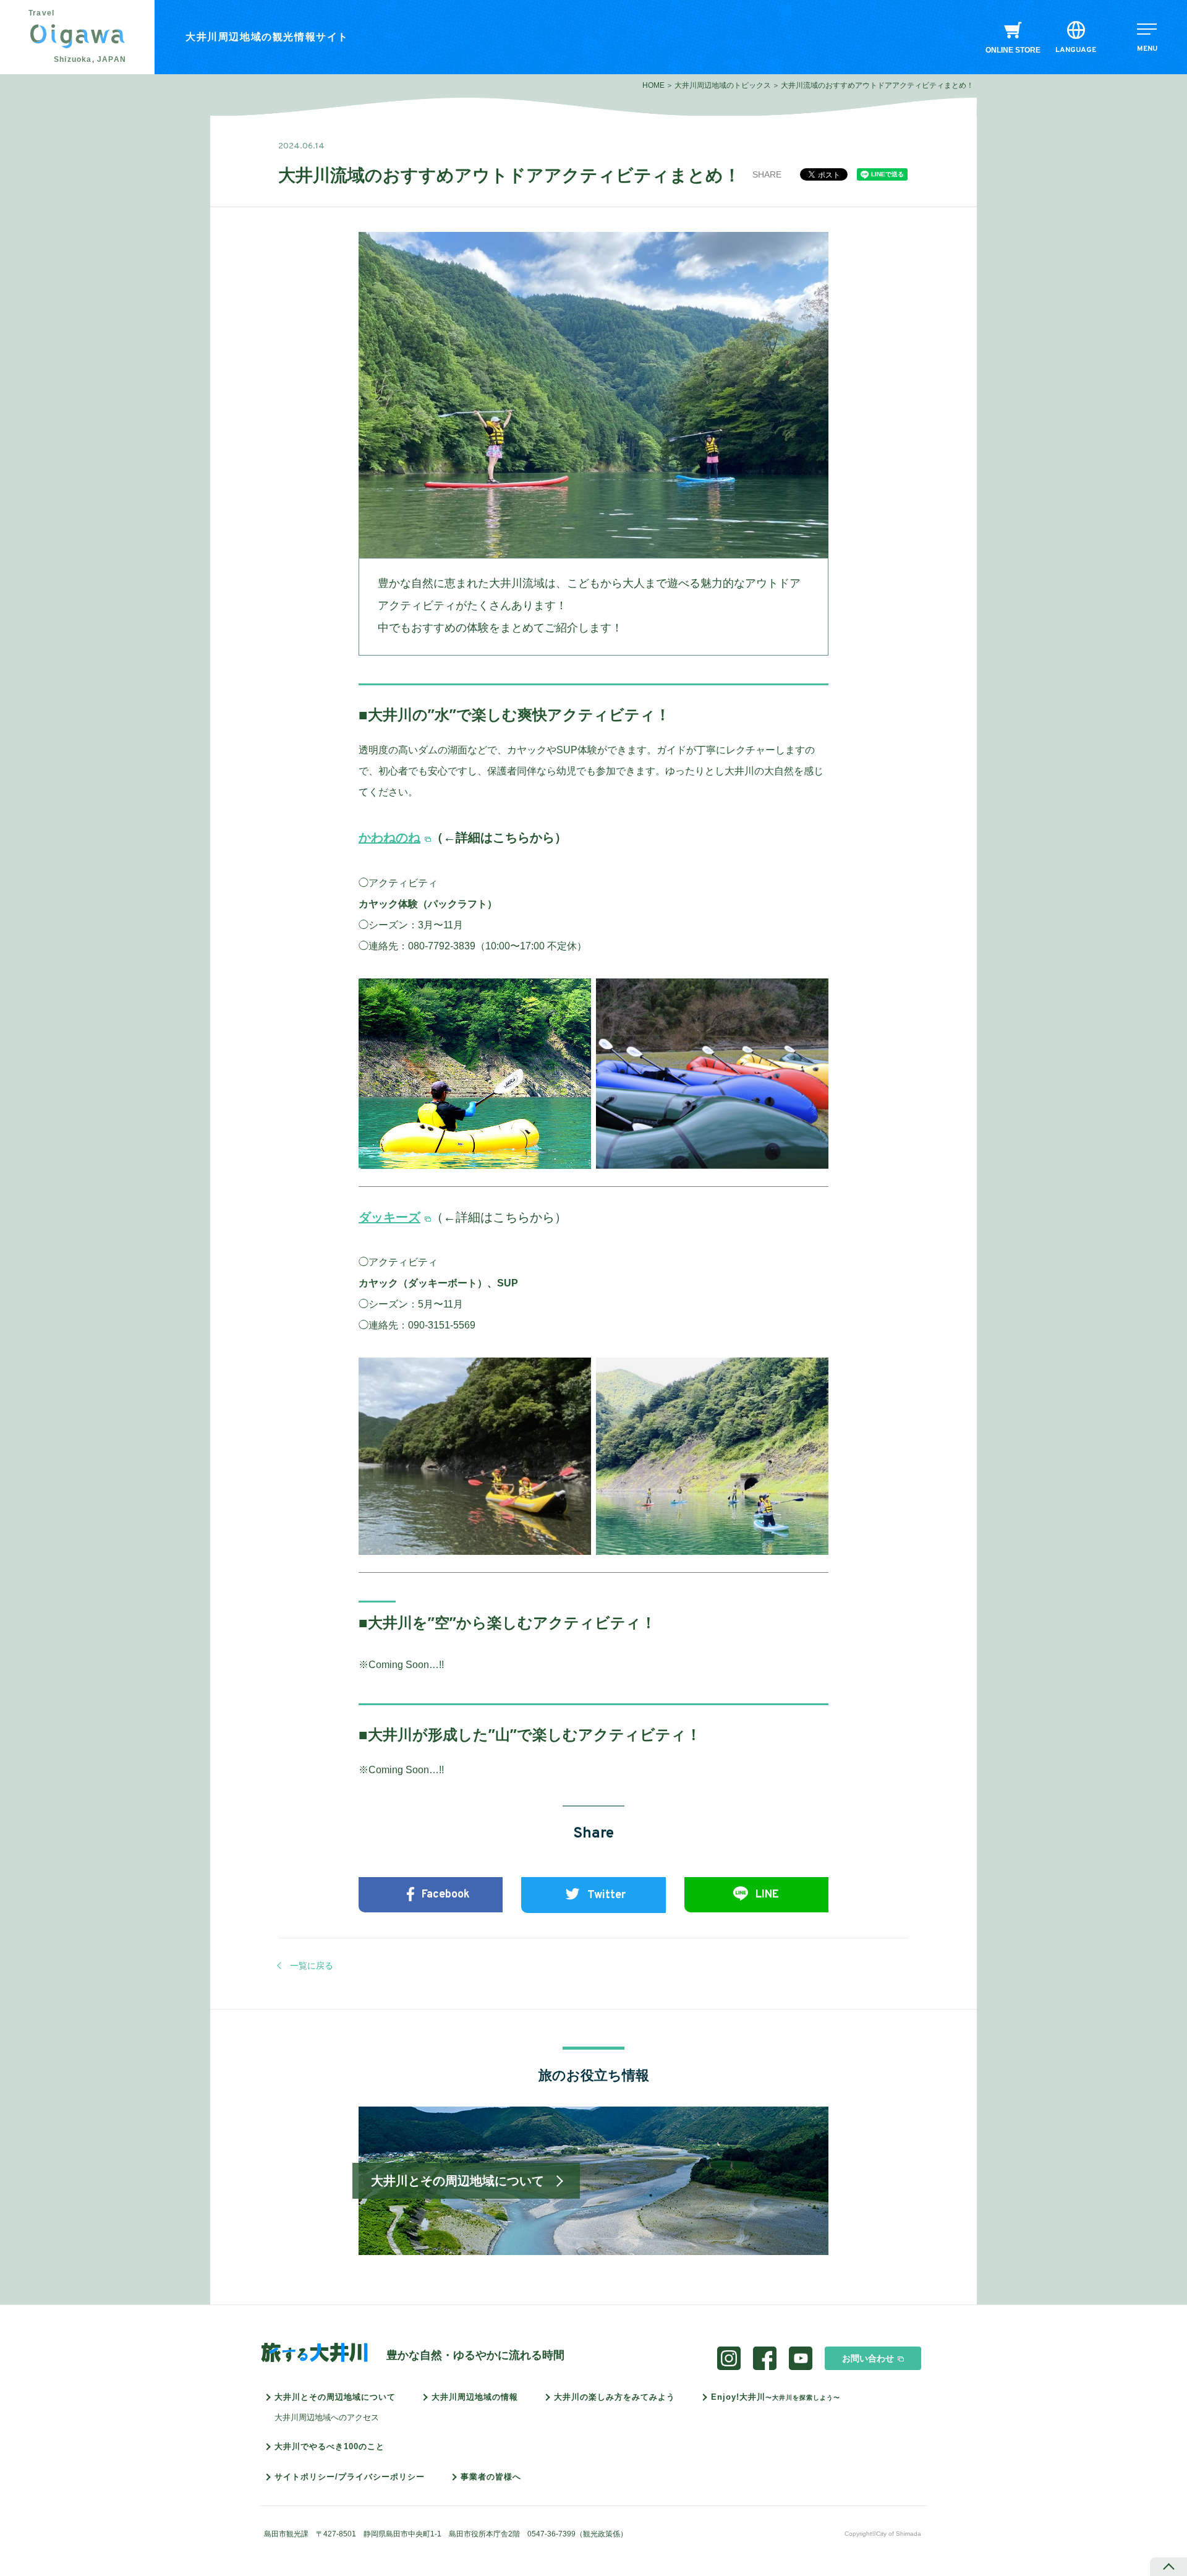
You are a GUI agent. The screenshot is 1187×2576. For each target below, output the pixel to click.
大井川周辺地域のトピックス (723, 85)
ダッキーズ (389, 1217)
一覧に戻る (312, 1966)
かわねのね (389, 837)
